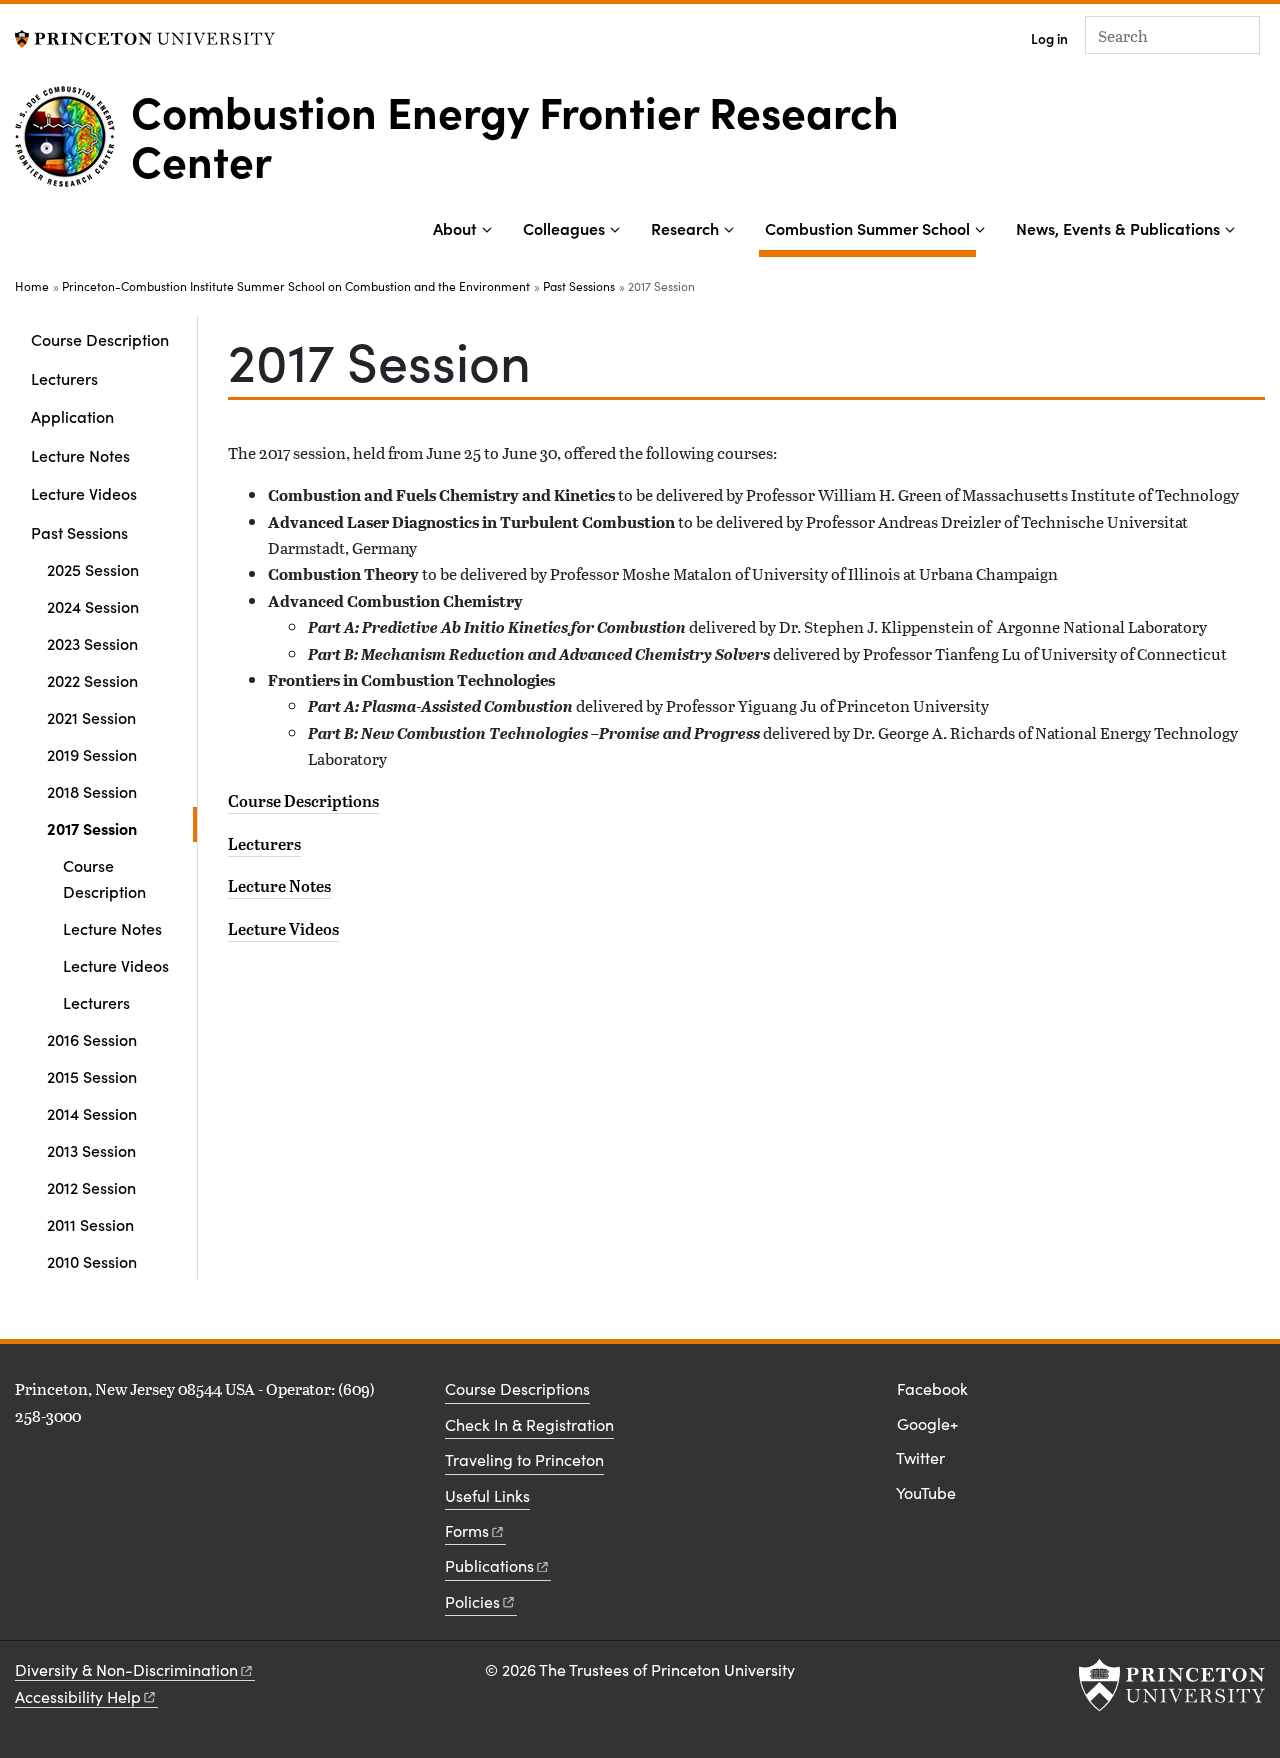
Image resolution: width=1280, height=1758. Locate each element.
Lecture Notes (80, 455)
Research (685, 228)
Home (32, 286)
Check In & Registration (529, 1424)
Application (72, 416)
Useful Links (487, 1495)
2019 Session (92, 754)
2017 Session (122, 827)
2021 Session (91, 717)
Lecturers (64, 378)
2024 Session (93, 606)
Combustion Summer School (870, 227)
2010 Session (92, 1261)
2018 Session (92, 791)
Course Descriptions (303, 801)
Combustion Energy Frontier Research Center (515, 134)
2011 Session (90, 1224)
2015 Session (92, 1076)
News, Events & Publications (1118, 228)
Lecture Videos (84, 493)
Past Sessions (579, 286)
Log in (1049, 38)
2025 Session (93, 569)
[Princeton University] (145, 36)
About (455, 228)
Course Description (100, 339)
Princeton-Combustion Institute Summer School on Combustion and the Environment (296, 286)
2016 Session (92, 1039)
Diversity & (126, 1669)
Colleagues (564, 228)
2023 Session (92, 643)
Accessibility (78, 1696)
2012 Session (91, 1187)
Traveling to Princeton (524, 1459)
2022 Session (92, 680)
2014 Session (92, 1113)
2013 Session (91, 1150)
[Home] (73, 144)
